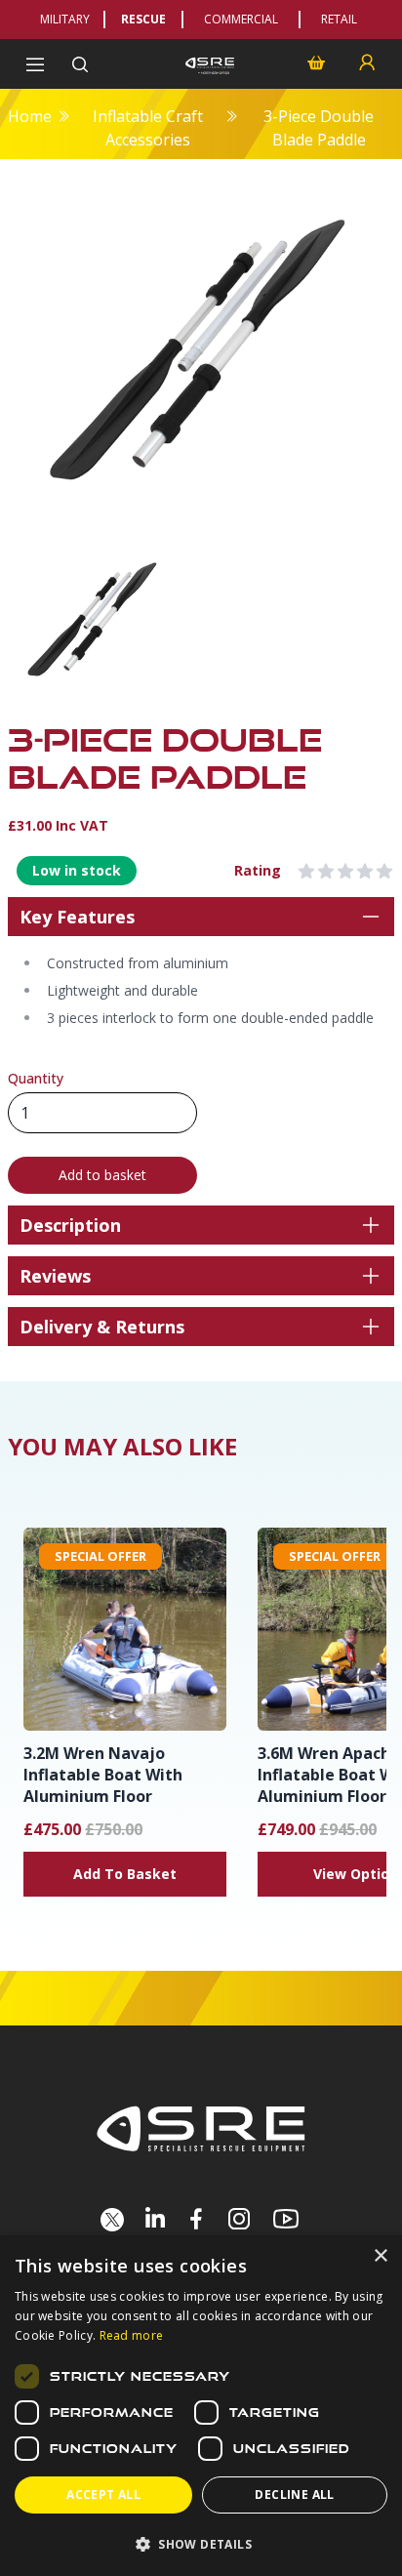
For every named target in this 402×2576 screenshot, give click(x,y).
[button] (201, 2544)
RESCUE (143, 19)
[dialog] (201, 2406)
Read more (132, 2335)
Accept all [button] (103, 2494)
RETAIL (339, 19)
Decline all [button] (294, 2494)
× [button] (380, 2256)
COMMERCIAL (241, 19)
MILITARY (65, 19)
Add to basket (102, 1175)
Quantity (36, 1078)
